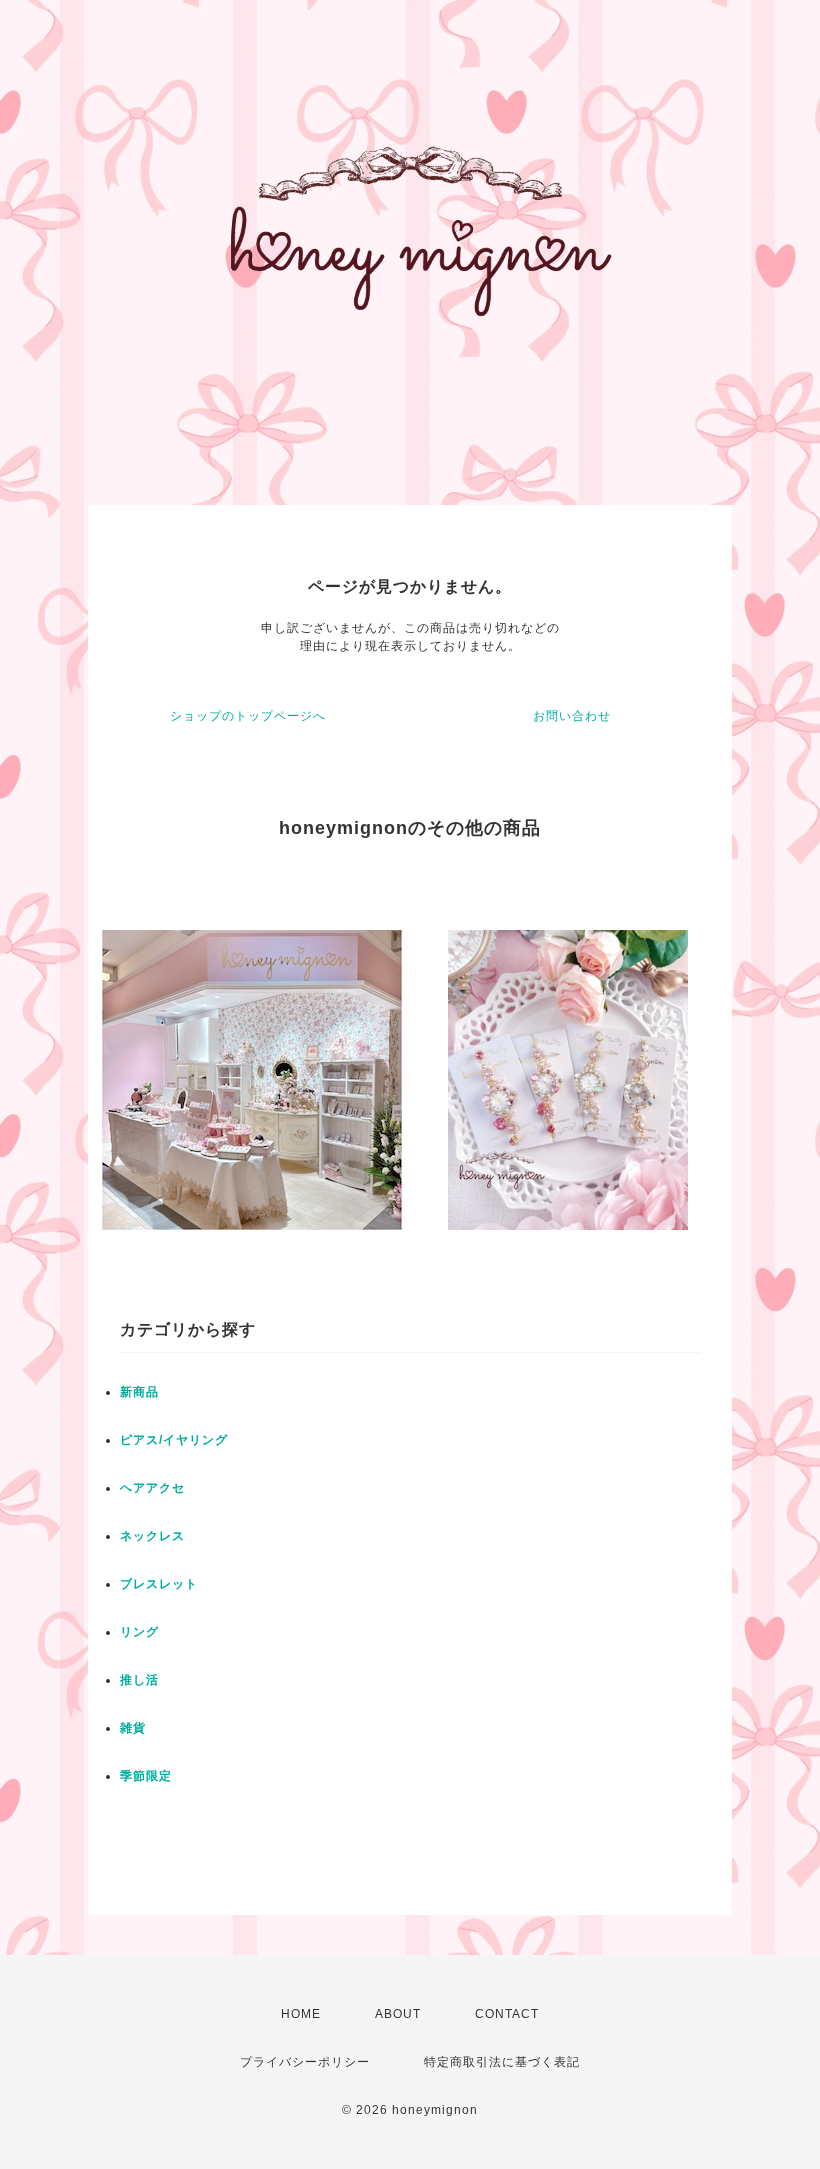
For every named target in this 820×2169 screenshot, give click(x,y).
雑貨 (133, 1728)
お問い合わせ (572, 716)
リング (139, 1632)
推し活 (139, 1680)
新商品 (139, 1392)
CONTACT (507, 2014)
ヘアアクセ (152, 1488)
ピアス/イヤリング (174, 1440)
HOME (301, 2014)
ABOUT (398, 2014)
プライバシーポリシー (305, 2062)
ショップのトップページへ (248, 716)
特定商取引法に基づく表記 (502, 2062)
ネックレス (152, 1536)
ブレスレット (159, 1584)
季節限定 (146, 1776)
